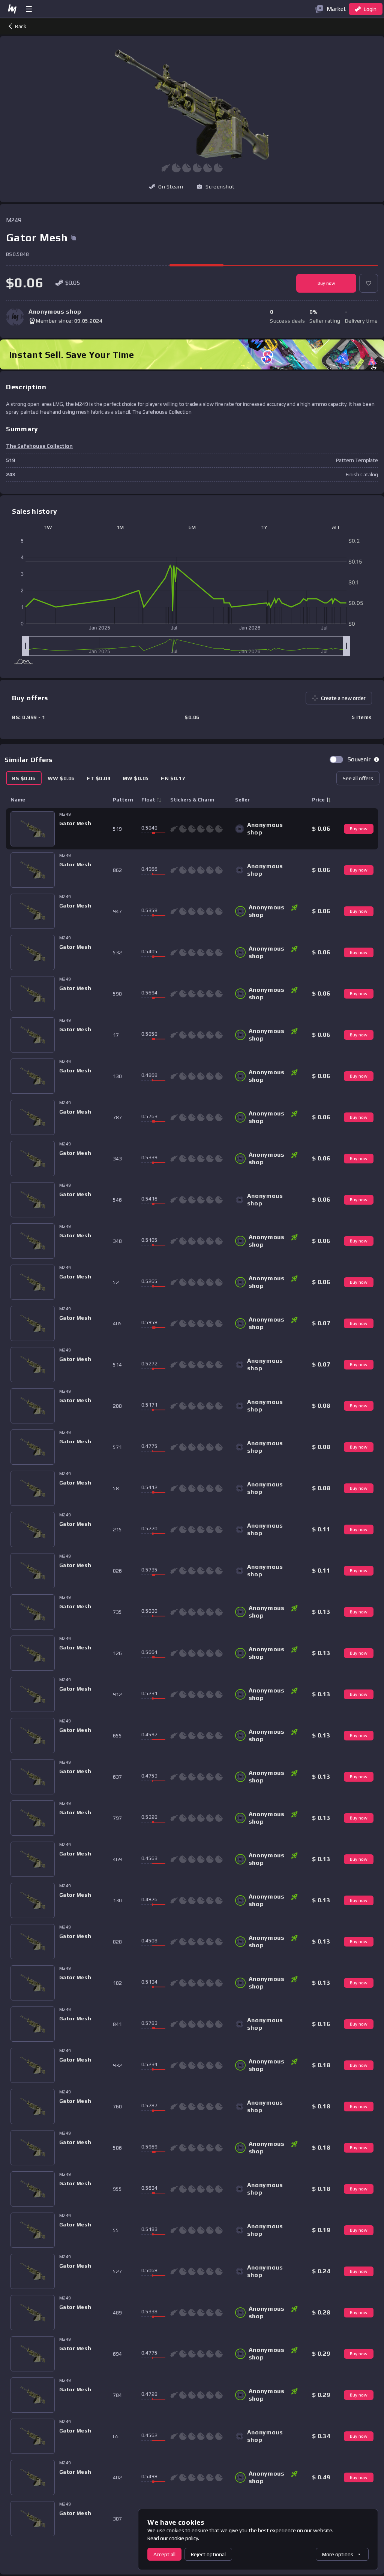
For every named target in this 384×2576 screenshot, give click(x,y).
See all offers (358, 778)
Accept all (164, 2554)
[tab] (24, 778)
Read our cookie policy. (173, 2538)
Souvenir (359, 759)
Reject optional (208, 2554)
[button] (216, 187)
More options (338, 2554)
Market (336, 9)
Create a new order (343, 698)
